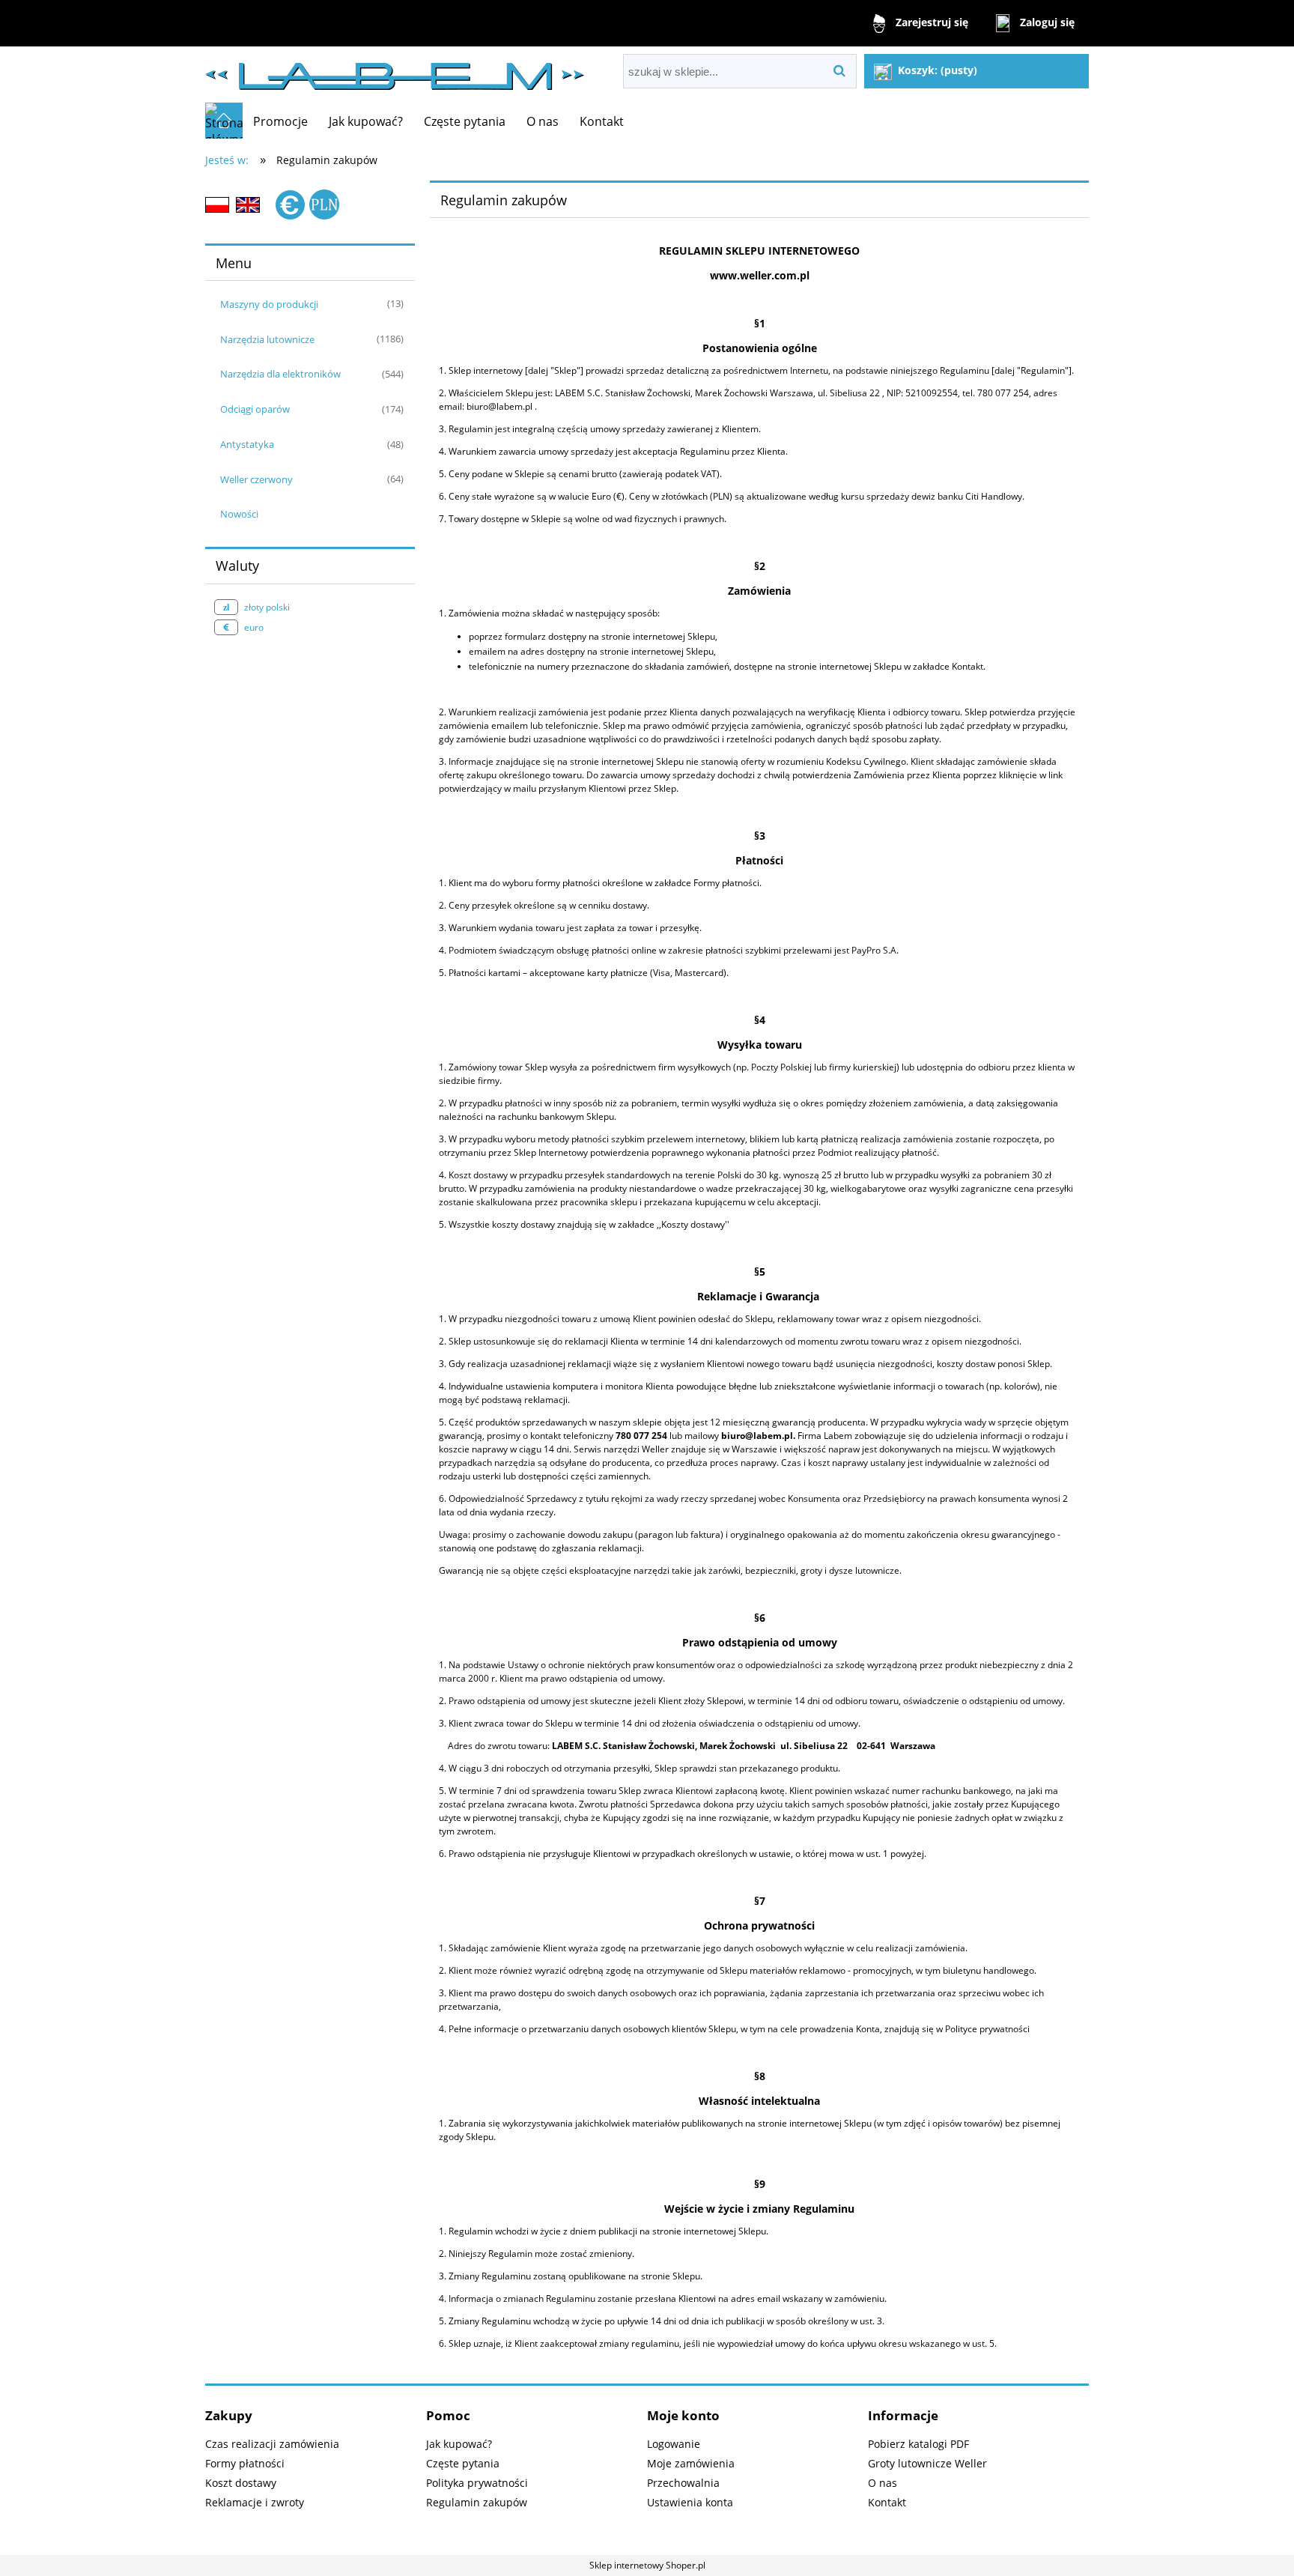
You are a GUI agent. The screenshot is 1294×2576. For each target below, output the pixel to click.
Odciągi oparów (255, 409)
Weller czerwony (256, 479)
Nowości (239, 514)
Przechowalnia (683, 2483)
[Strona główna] (395, 70)
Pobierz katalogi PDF (918, 2444)
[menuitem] (280, 121)
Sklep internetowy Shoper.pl (647, 2565)
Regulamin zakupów (477, 2502)
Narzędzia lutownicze (267, 339)
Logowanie (674, 2444)
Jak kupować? (459, 2444)
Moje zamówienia (691, 2463)
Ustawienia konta (690, 2502)
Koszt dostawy (241, 2483)
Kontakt (887, 2502)
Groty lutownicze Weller (927, 2463)
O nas (883, 2483)
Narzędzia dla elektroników (280, 374)
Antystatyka (247, 444)
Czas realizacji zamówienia (272, 2444)
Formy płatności (245, 2463)
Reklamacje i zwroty (255, 2502)
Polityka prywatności (477, 2483)
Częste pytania (463, 2463)
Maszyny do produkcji (269, 304)
